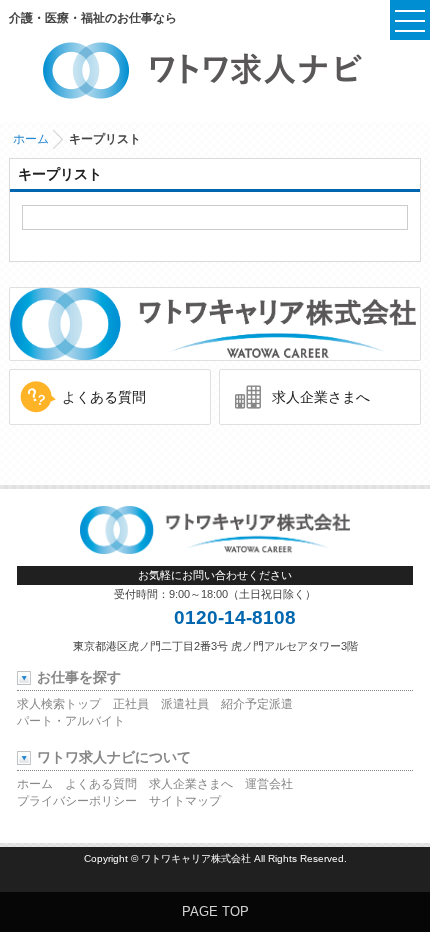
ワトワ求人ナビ (215, 70)
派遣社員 (185, 704)
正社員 (131, 704)
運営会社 (269, 784)
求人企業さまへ (321, 397)
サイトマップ (185, 801)
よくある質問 (104, 397)
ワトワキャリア (215, 323)
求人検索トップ (59, 704)
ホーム (31, 139)
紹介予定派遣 (257, 704)
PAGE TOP (215, 911)
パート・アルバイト (71, 721)
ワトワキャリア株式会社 (196, 858)
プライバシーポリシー (77, 801)
